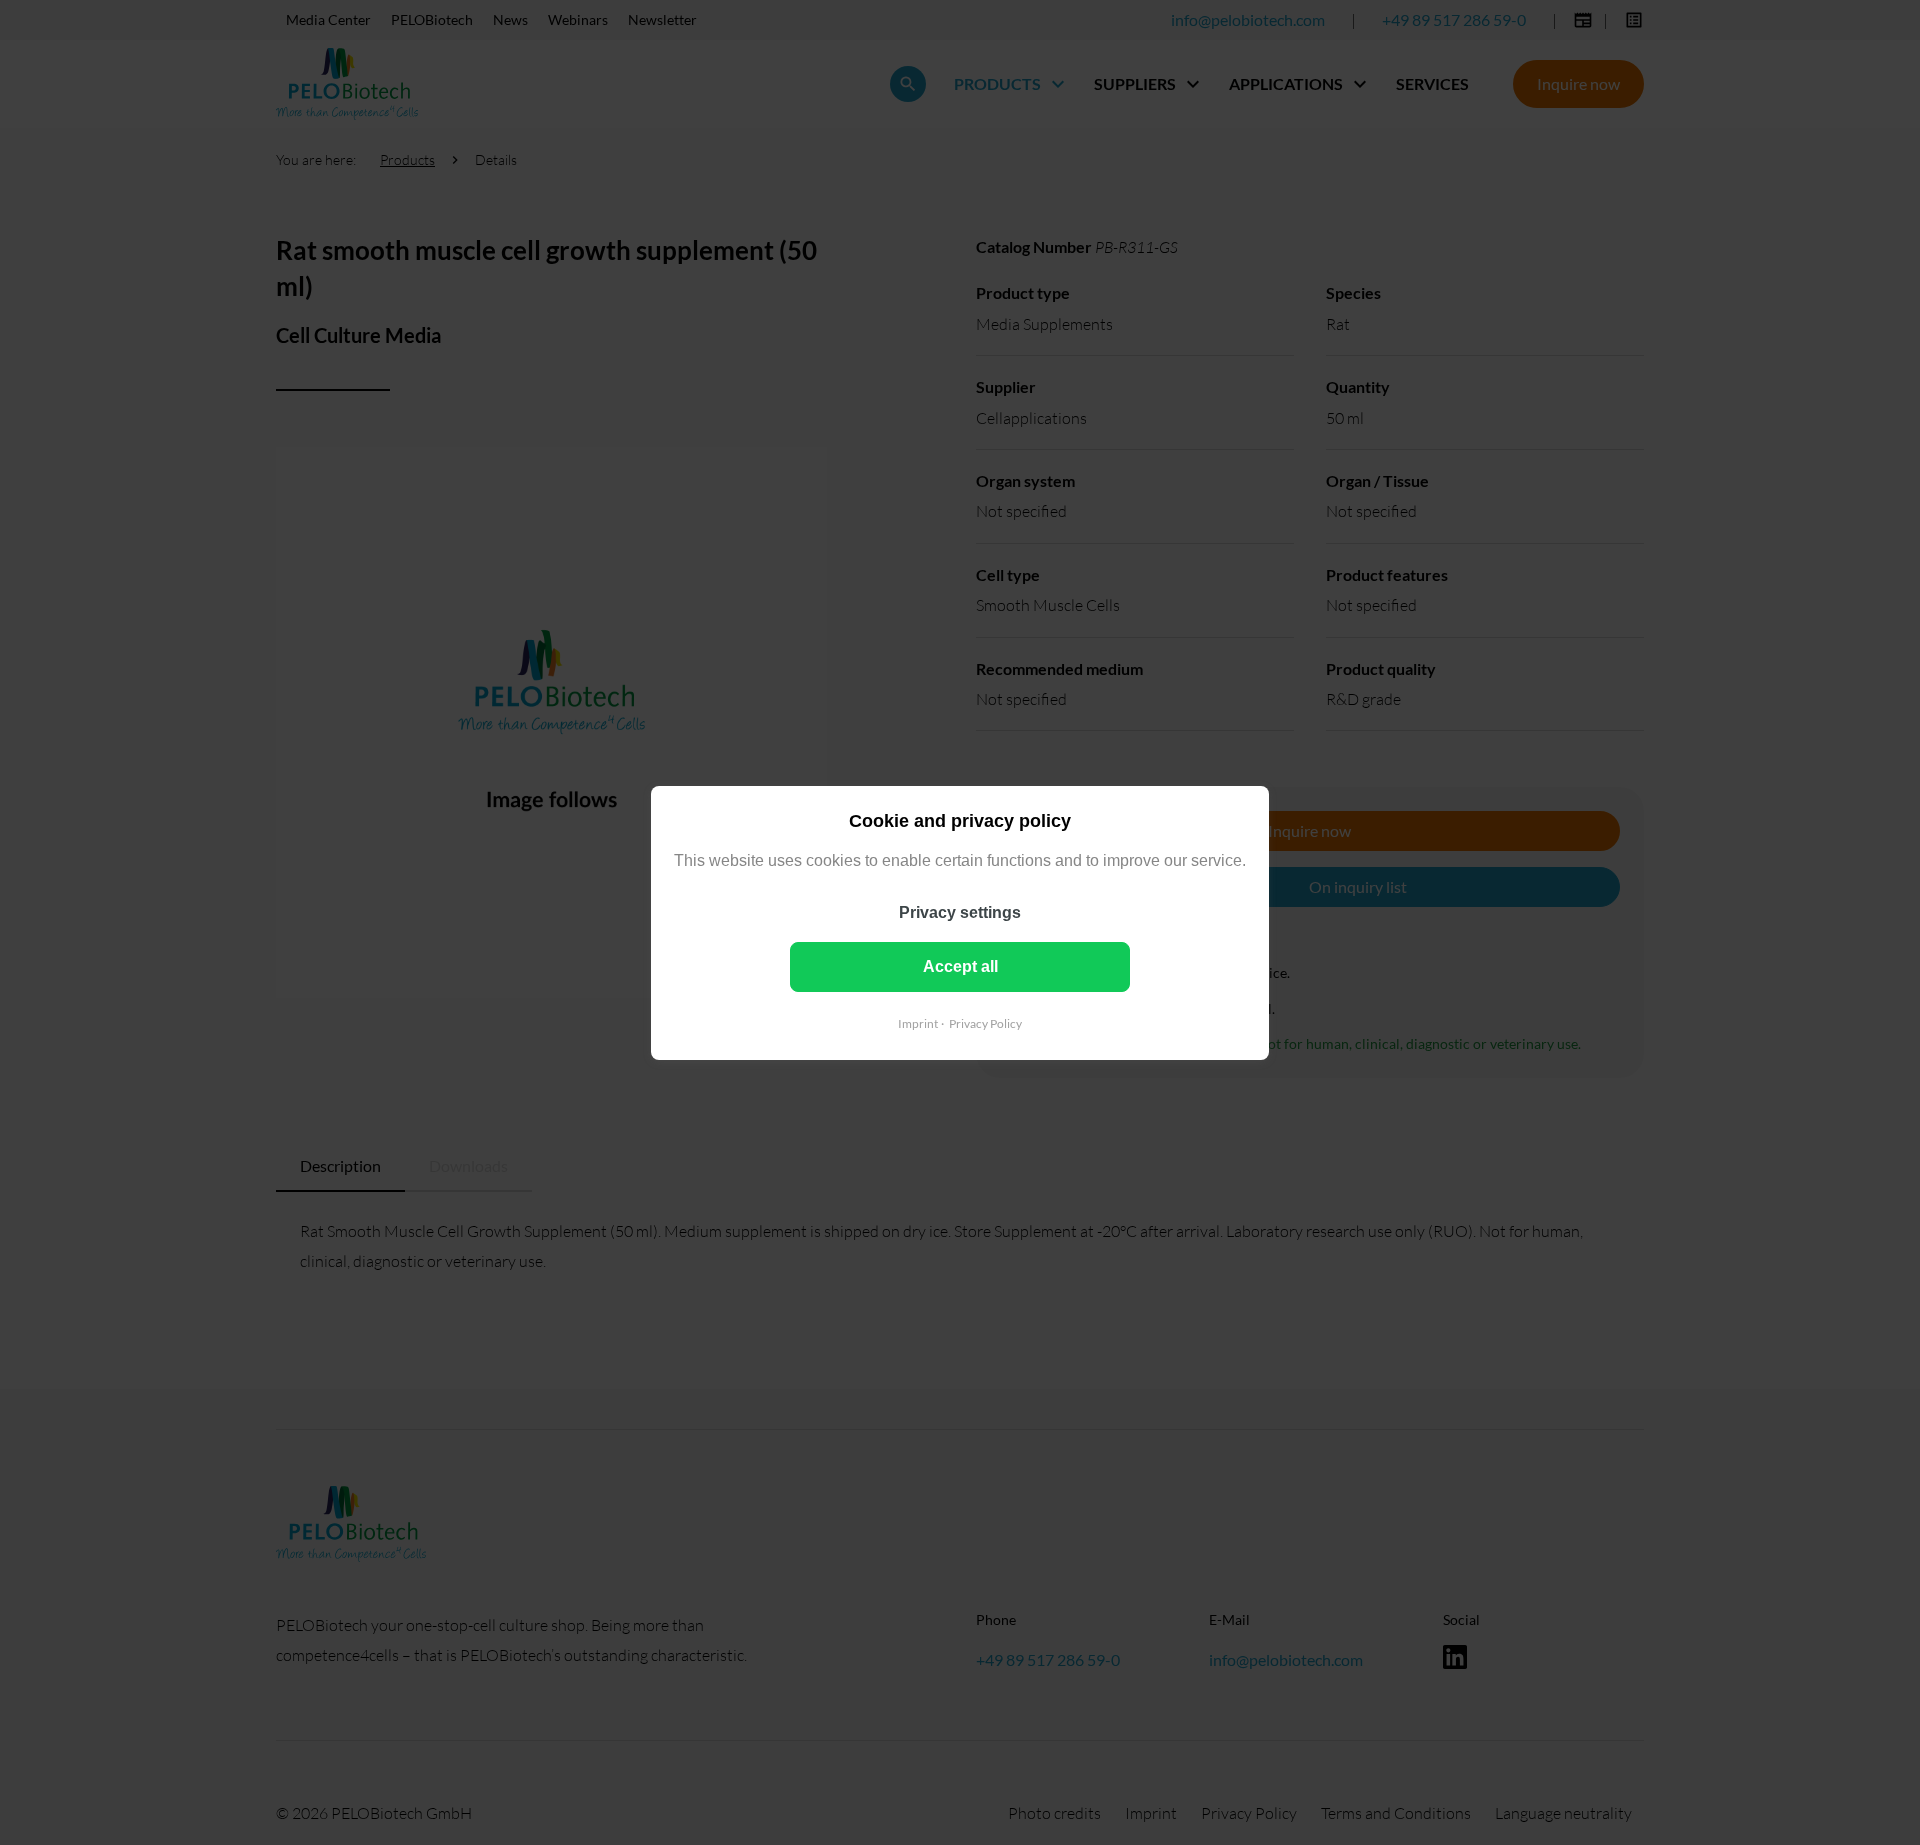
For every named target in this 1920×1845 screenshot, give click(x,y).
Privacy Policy (985, 1022)
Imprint (918, 1022)
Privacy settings (960, 911)
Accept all (960, 965)
